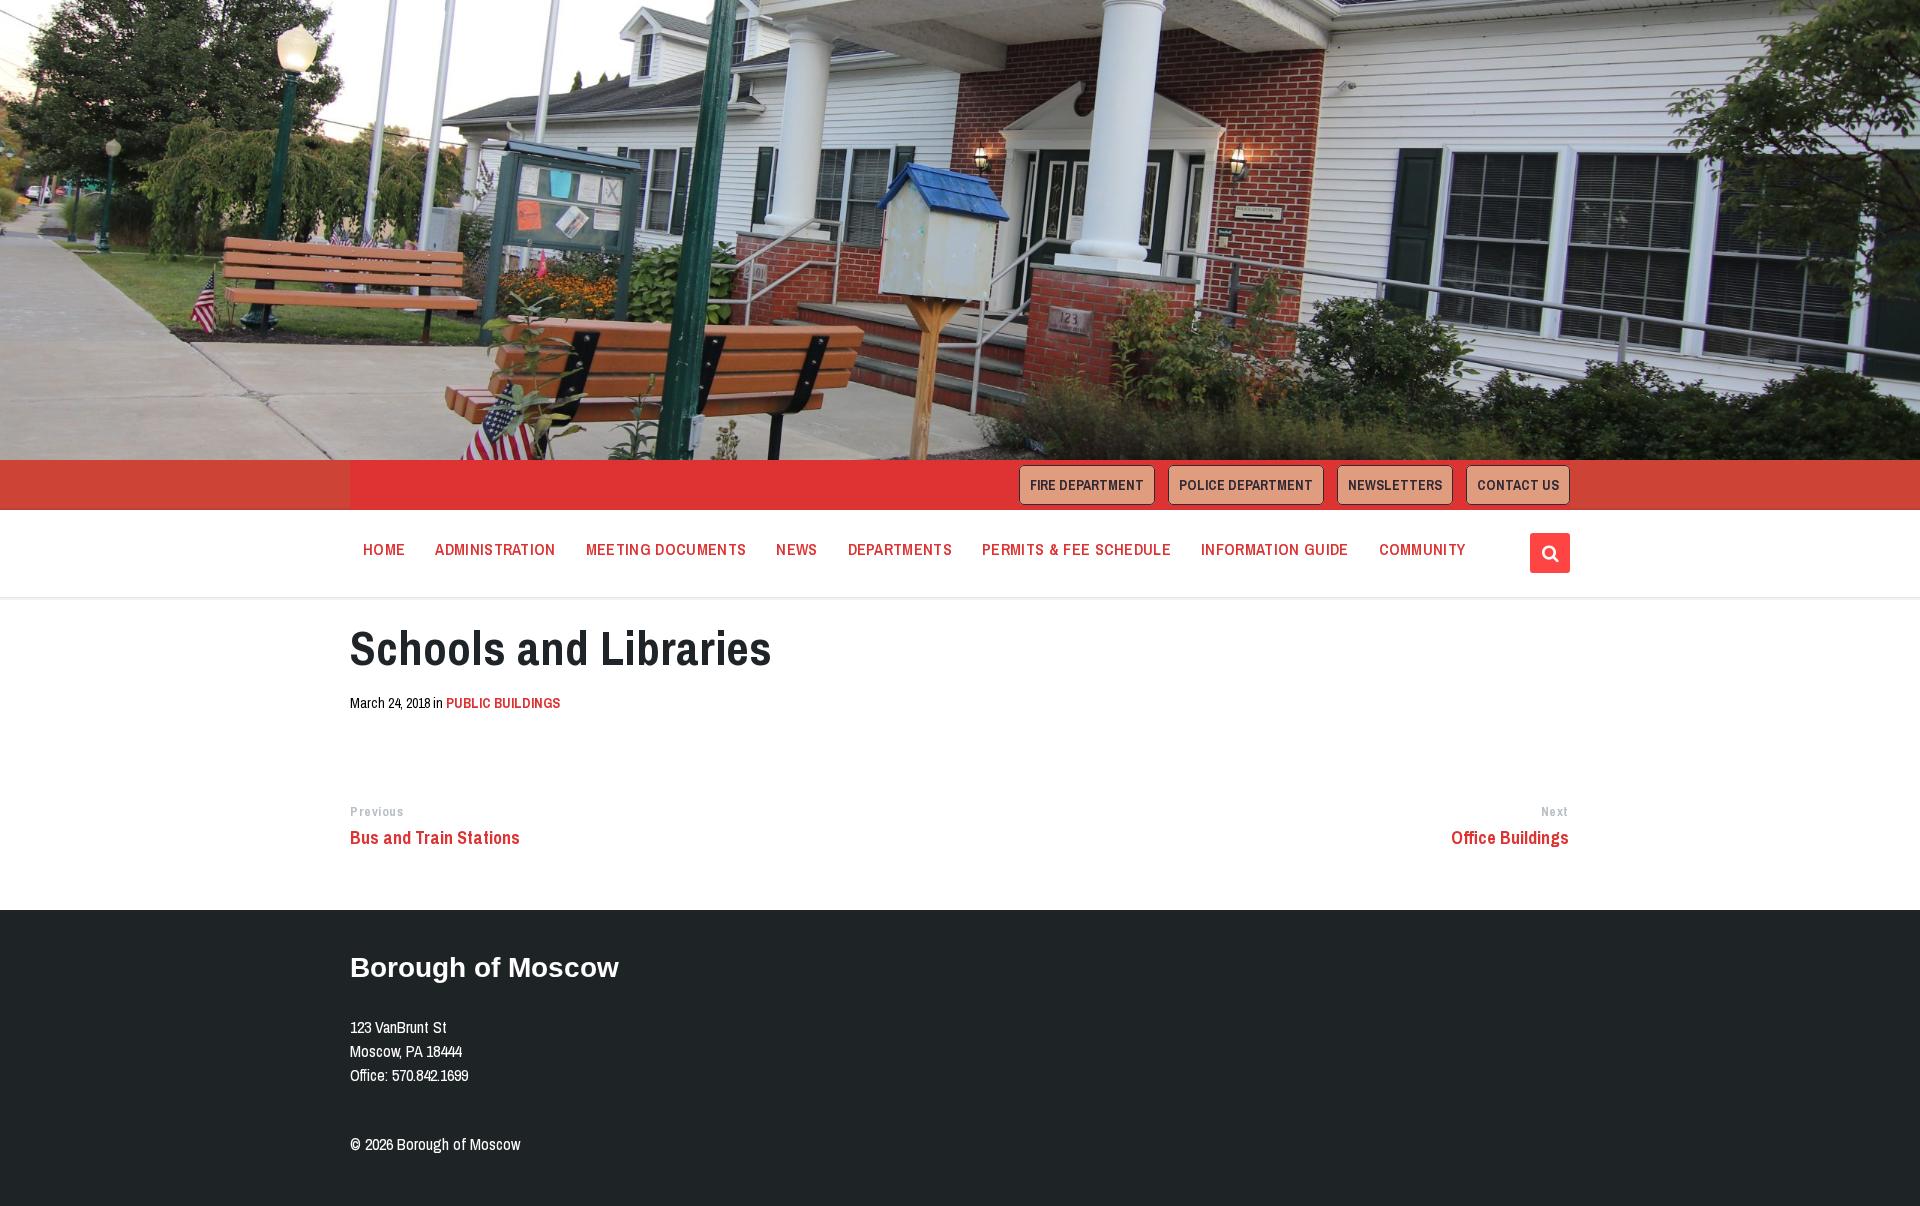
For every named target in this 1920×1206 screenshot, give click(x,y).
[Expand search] (1550, 553)
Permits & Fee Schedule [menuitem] (1076, 549)
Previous (376, 811)
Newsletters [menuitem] (1395, 485)
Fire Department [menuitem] (1087, 485)
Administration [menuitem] (495, 549)
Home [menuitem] (384, 549)
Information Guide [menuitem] (1274, 549)
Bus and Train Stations (435, 837)
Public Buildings (503, 703)
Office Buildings (1510, 837)
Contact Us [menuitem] (1518, 485)
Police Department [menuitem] (1246, 485)
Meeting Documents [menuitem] (666, 549)
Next (1555, 811)
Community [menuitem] (1422, 549)
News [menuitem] (796, 549)
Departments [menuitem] (900, 549)
